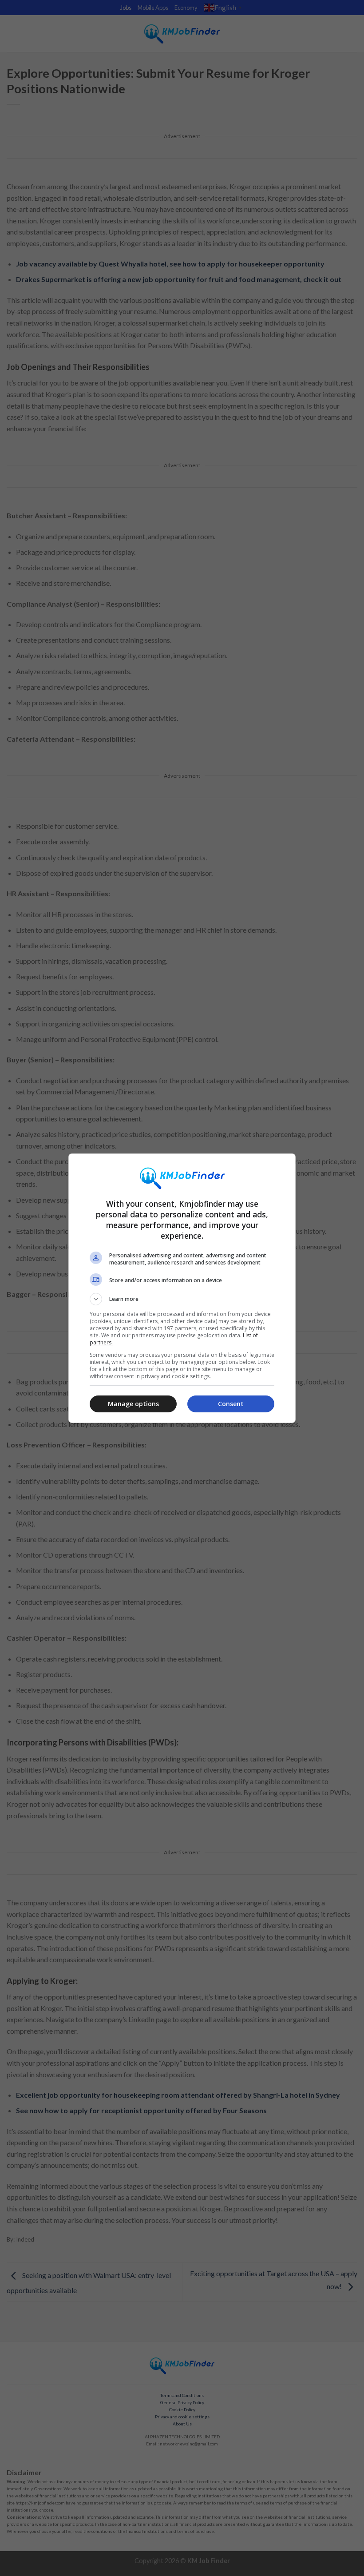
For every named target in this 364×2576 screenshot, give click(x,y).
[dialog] (182, 1288)
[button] (182, 1299)
